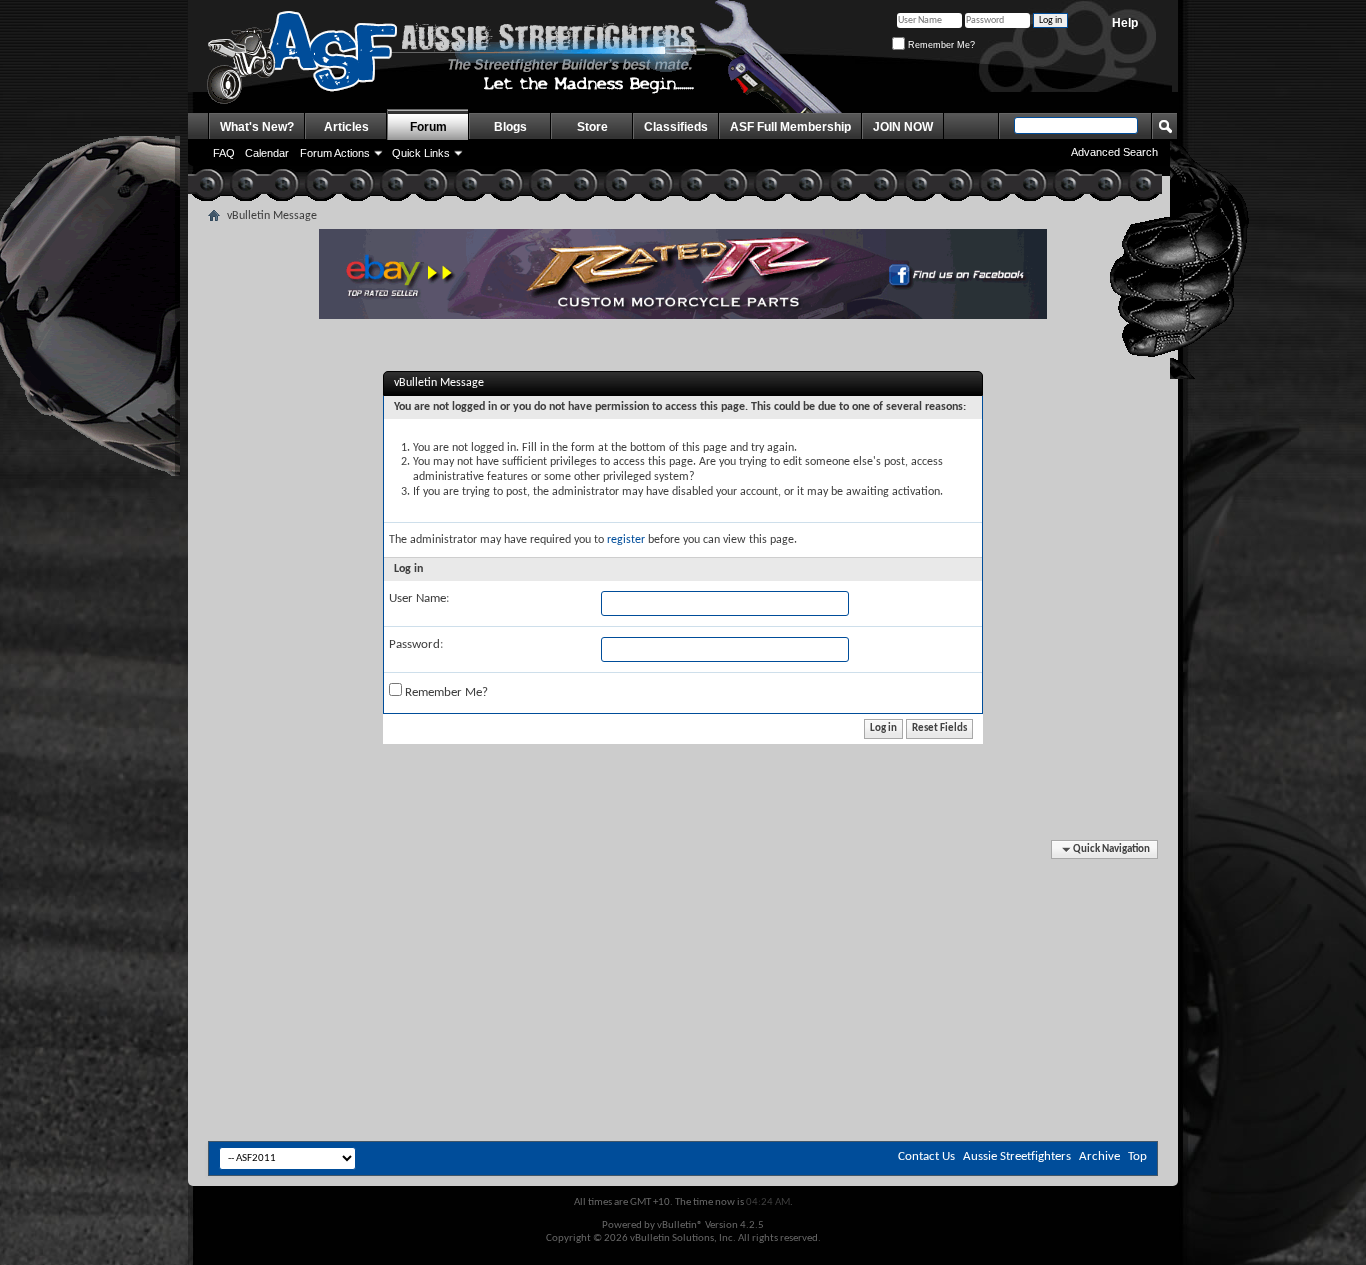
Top (1137, 1156)
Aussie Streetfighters (1017, 1156)
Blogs (510, 127)
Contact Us (926, 1156)
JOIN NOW (903, 127)
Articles (346, 127)
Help (1125, 23)
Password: (416, 644)
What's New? (257, 127)
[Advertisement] (683, 901)
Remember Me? (940, 45)
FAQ (224, 153)
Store (592, 127)
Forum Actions (335, 153)
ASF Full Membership (790, 127)
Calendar (267, 153)
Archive (1099, 1156)
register (626, 540)
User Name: (419, 598)
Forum (428, 127)
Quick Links (421, 153)
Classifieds (676, 127)
